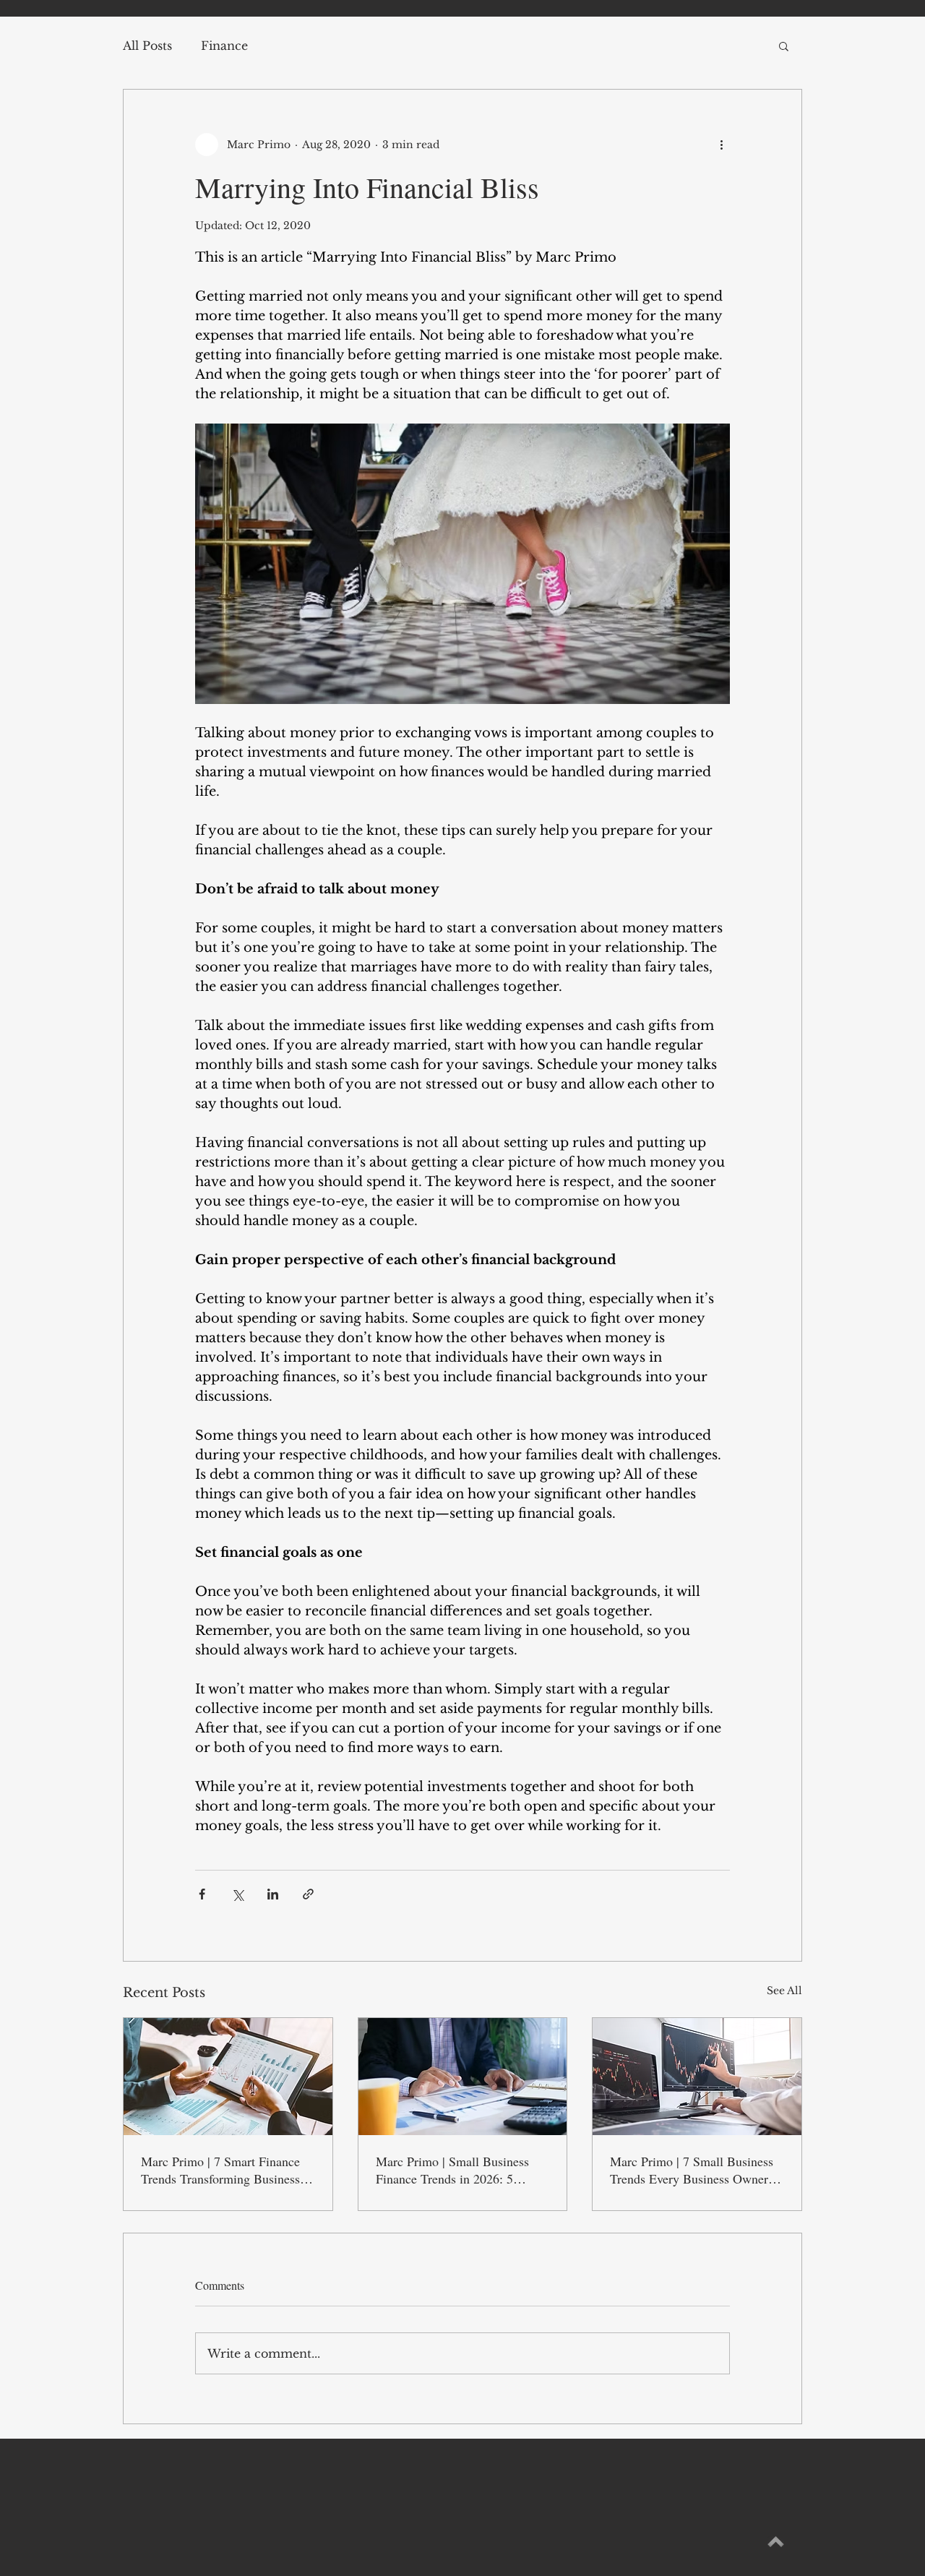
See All (784, 1991)
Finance (224, 46)
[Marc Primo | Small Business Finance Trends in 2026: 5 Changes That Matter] (463, 2077)
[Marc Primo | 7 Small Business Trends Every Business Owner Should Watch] (697, 2077)
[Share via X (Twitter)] (237, 1894)
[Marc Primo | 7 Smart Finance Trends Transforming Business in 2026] (228, 2077)
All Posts (147, 46)
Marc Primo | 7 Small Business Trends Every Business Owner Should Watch (692, 2170)
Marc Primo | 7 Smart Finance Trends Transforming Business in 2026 (227, 2170)
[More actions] (721, 145)
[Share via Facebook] (202, 1894)
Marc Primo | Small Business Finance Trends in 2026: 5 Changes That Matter (452, 2170)
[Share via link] (308, 1894)
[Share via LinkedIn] (273, 1894)
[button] (784, 46)
